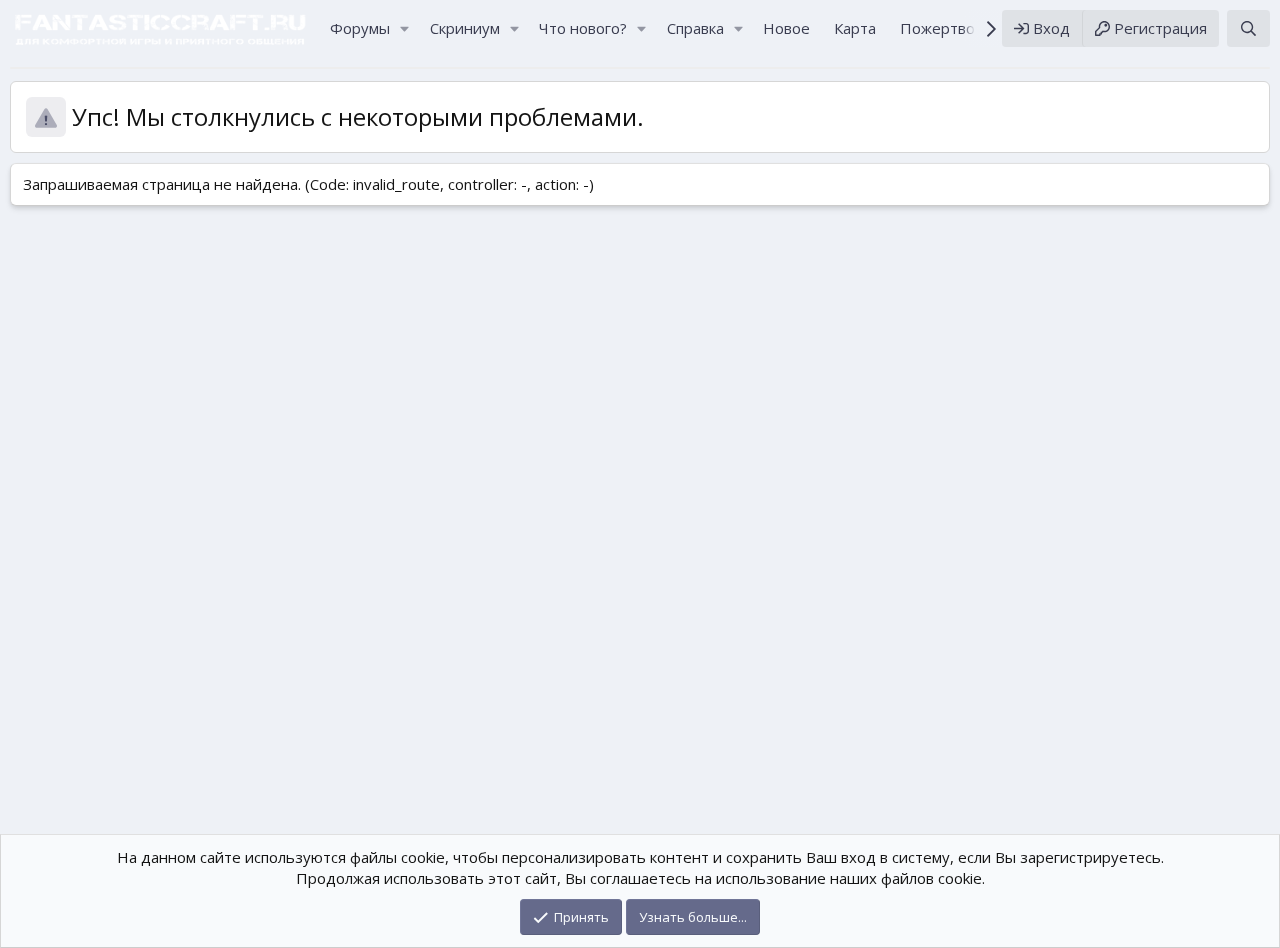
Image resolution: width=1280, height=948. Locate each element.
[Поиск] (1248, 28)
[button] (405, 28)
